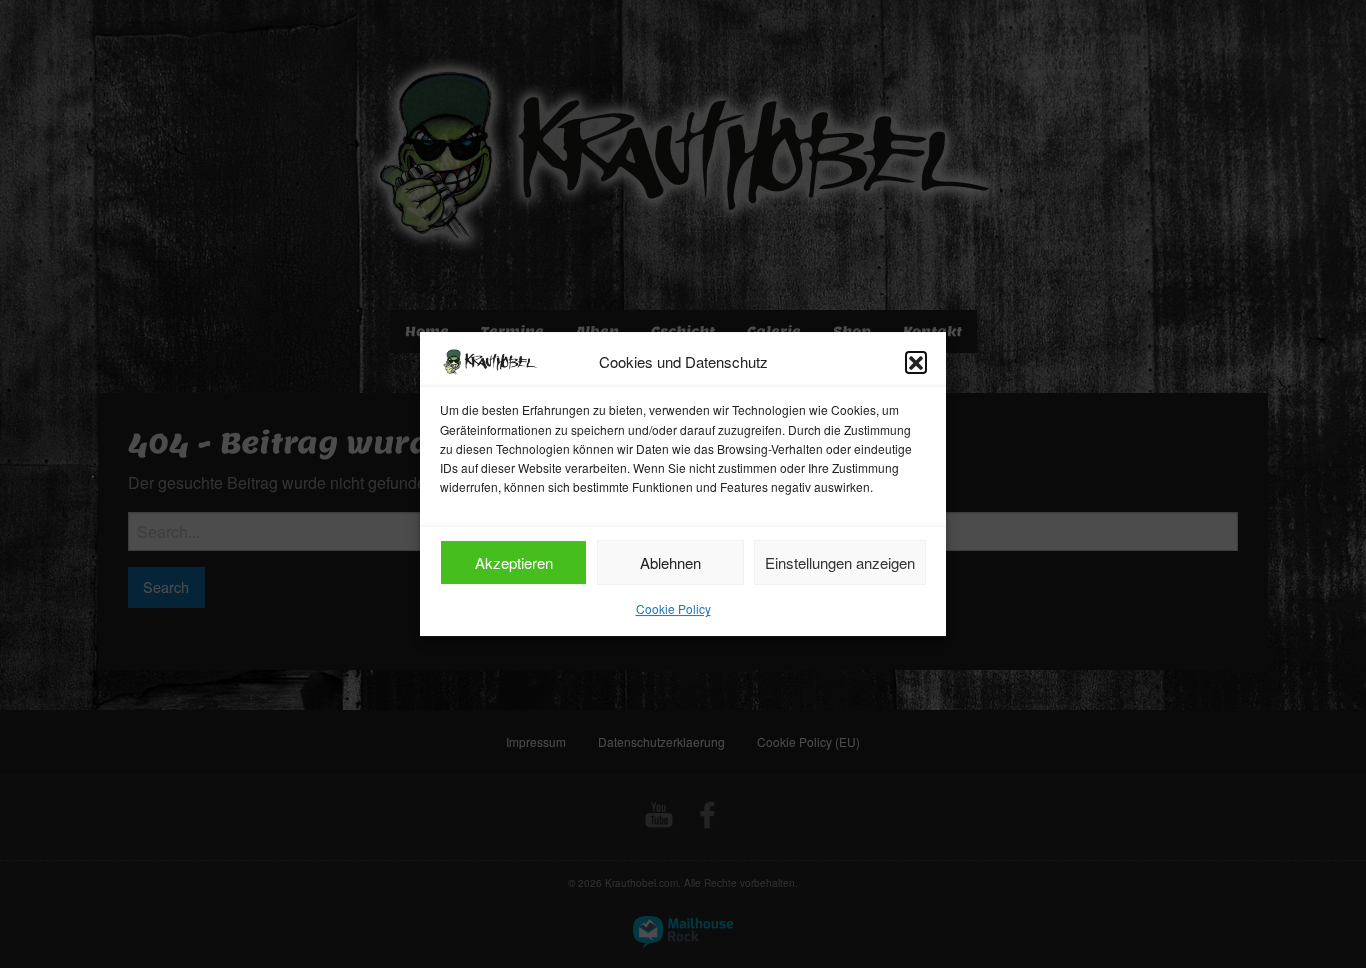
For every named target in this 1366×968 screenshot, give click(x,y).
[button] (916, 362)
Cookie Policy (673, 608)
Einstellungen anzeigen (840, 562)
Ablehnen (670, 562)
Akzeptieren (514, 562)
